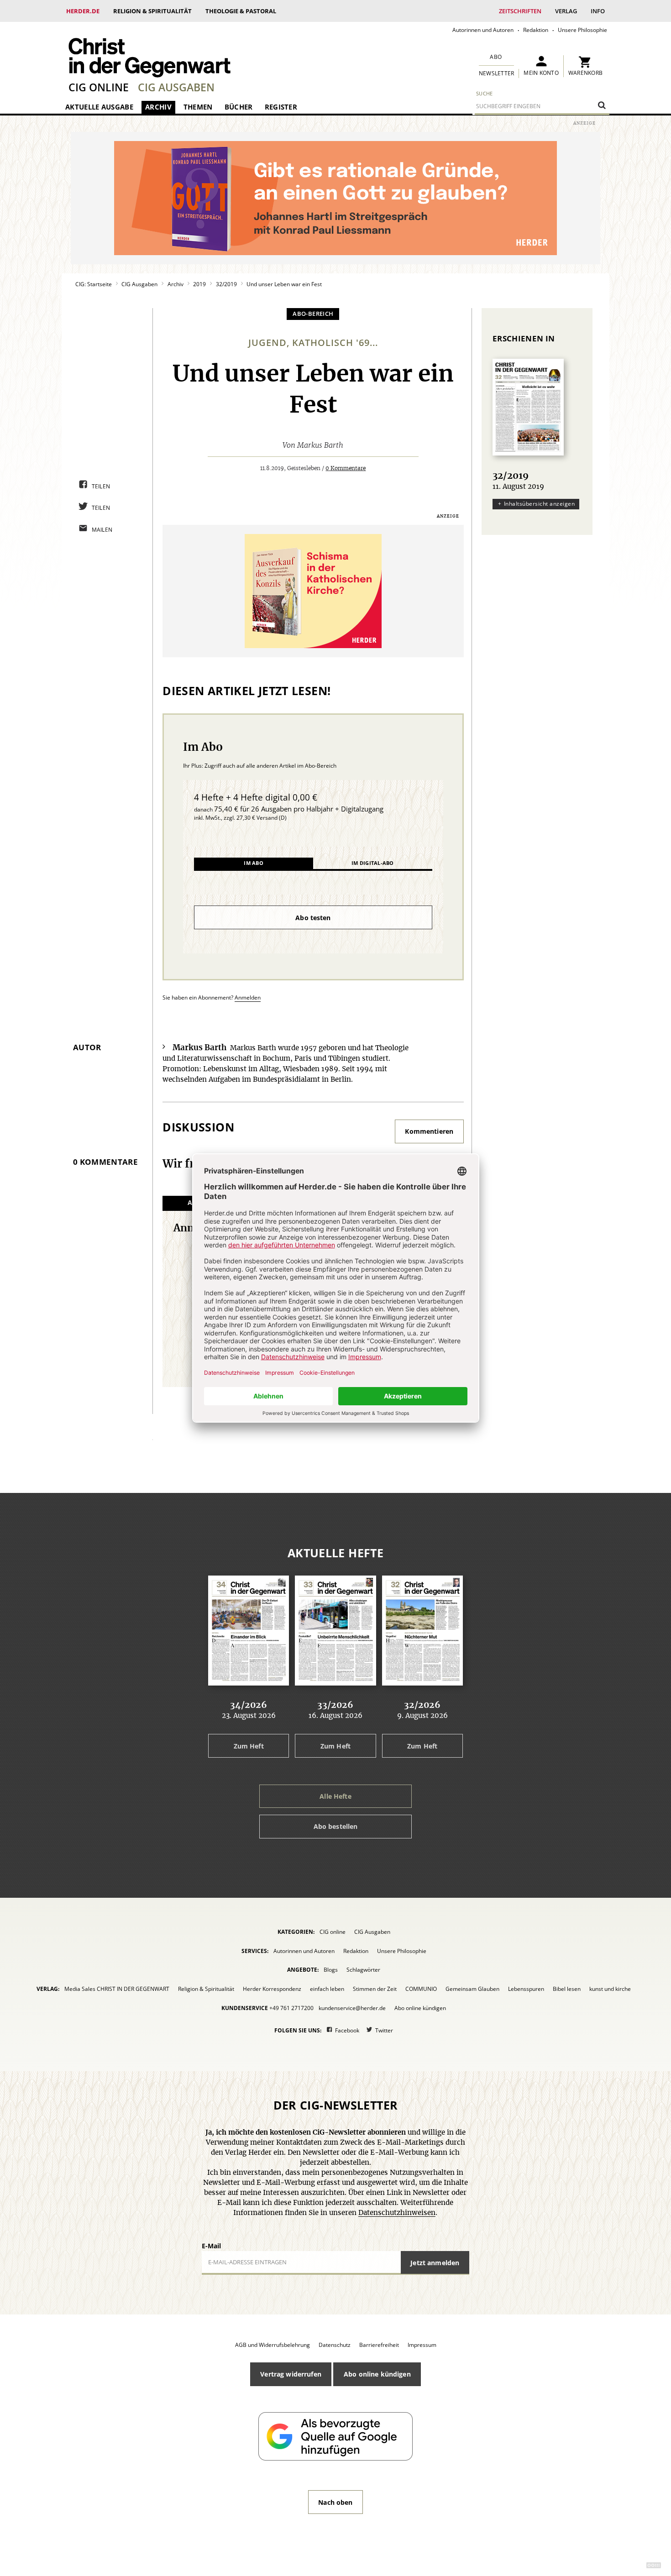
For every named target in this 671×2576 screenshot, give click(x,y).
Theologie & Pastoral (241, 11)
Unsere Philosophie (582, 30)
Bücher (239, 107)
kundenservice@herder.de (352, 2008)
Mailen (102, 530)
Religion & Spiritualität (152, 11)
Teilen (101, 486)
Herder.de (83, 11)
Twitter (384, 2030)
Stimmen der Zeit (375, 1989)
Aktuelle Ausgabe (99, 107)
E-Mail (211, 2246)
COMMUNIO (421, 1989)
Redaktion (536, 30)
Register (281, 107)
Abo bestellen (336, 1826)
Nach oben (335, 2502)
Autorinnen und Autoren (483, 30)
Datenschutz (335, 2345)
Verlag (566, 11)
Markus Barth (320, 445)
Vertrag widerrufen (291, 2374)
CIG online (99, 87)
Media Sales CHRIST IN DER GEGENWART (117, 1989)
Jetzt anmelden (435, 2263)
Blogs (331, 1970)
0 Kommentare (346, 468)
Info (598, 11)
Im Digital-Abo (372, 863)
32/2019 (226, 284)
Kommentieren (429, 1131)
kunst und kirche (610, 1989)
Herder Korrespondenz (272, 1989)
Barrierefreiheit (379, 2345)
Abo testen (313, 918)
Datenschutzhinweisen (397, 2213)
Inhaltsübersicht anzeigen (539, 504)
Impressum (422, 2345)
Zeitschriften (520, 11)
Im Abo (254, 863)
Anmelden (248, 997)
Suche (485, 93)
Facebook (347, 2030)
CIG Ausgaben (176, 87)
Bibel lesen (567, 1989)
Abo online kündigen (420, 2008)
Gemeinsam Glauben (472, 1989)
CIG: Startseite (94, 284)
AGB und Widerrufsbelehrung (273, 2345)
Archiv (158, 107)
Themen (198, 107)
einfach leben (327, 1989)
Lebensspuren (526, 1989)
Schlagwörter (363, 1970)
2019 (199, 284)
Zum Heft (249, 1746)
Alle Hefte (335, 1796)
